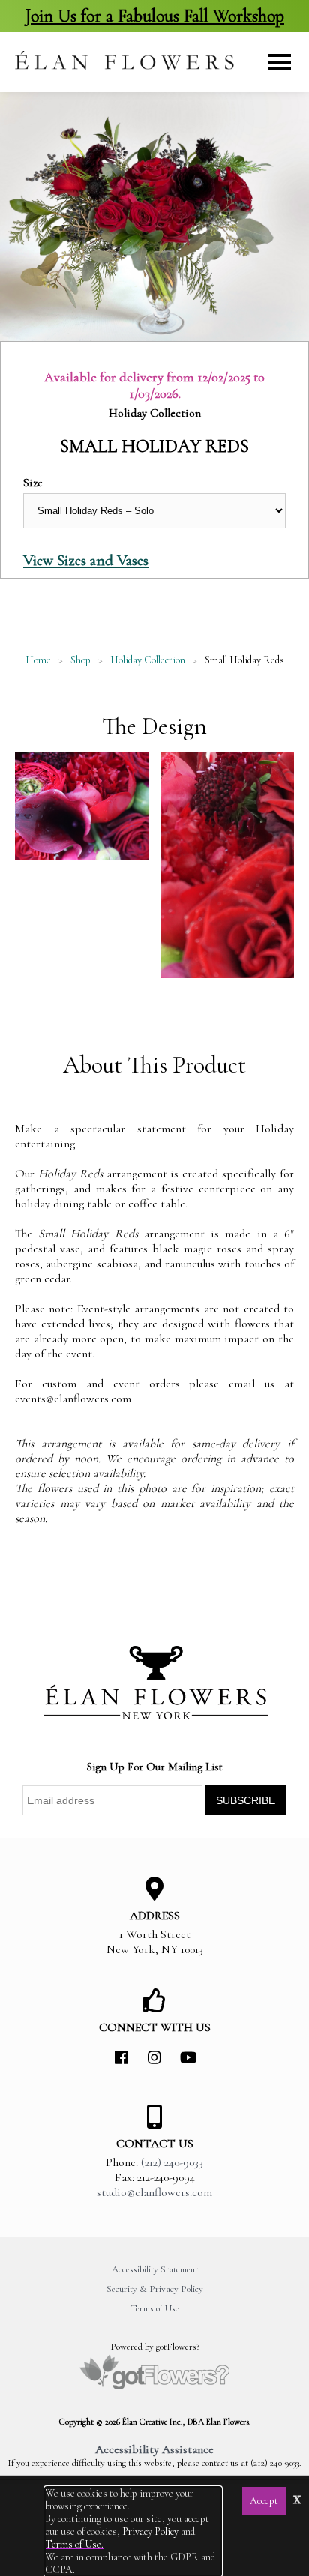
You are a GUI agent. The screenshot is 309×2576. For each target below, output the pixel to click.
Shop (81, 660)
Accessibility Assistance (154, 2449)
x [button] (297, 2498)
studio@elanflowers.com (154, 2192)
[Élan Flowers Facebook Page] (121, 2058)
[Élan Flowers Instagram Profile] (154, 2058)
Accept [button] (264, 2501)
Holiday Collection (148, 660)
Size (33, 483)
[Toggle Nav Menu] (280, 62)
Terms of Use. (74, 2544)
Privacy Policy (150, 2531)
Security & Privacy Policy (155, 2289)
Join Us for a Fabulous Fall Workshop (154, 16)
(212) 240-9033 (172, 2162)
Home (38, 660)
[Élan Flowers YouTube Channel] (187, 2058)
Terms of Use (155, 2308)
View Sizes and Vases (86, 560)
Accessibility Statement (155, 2269)
